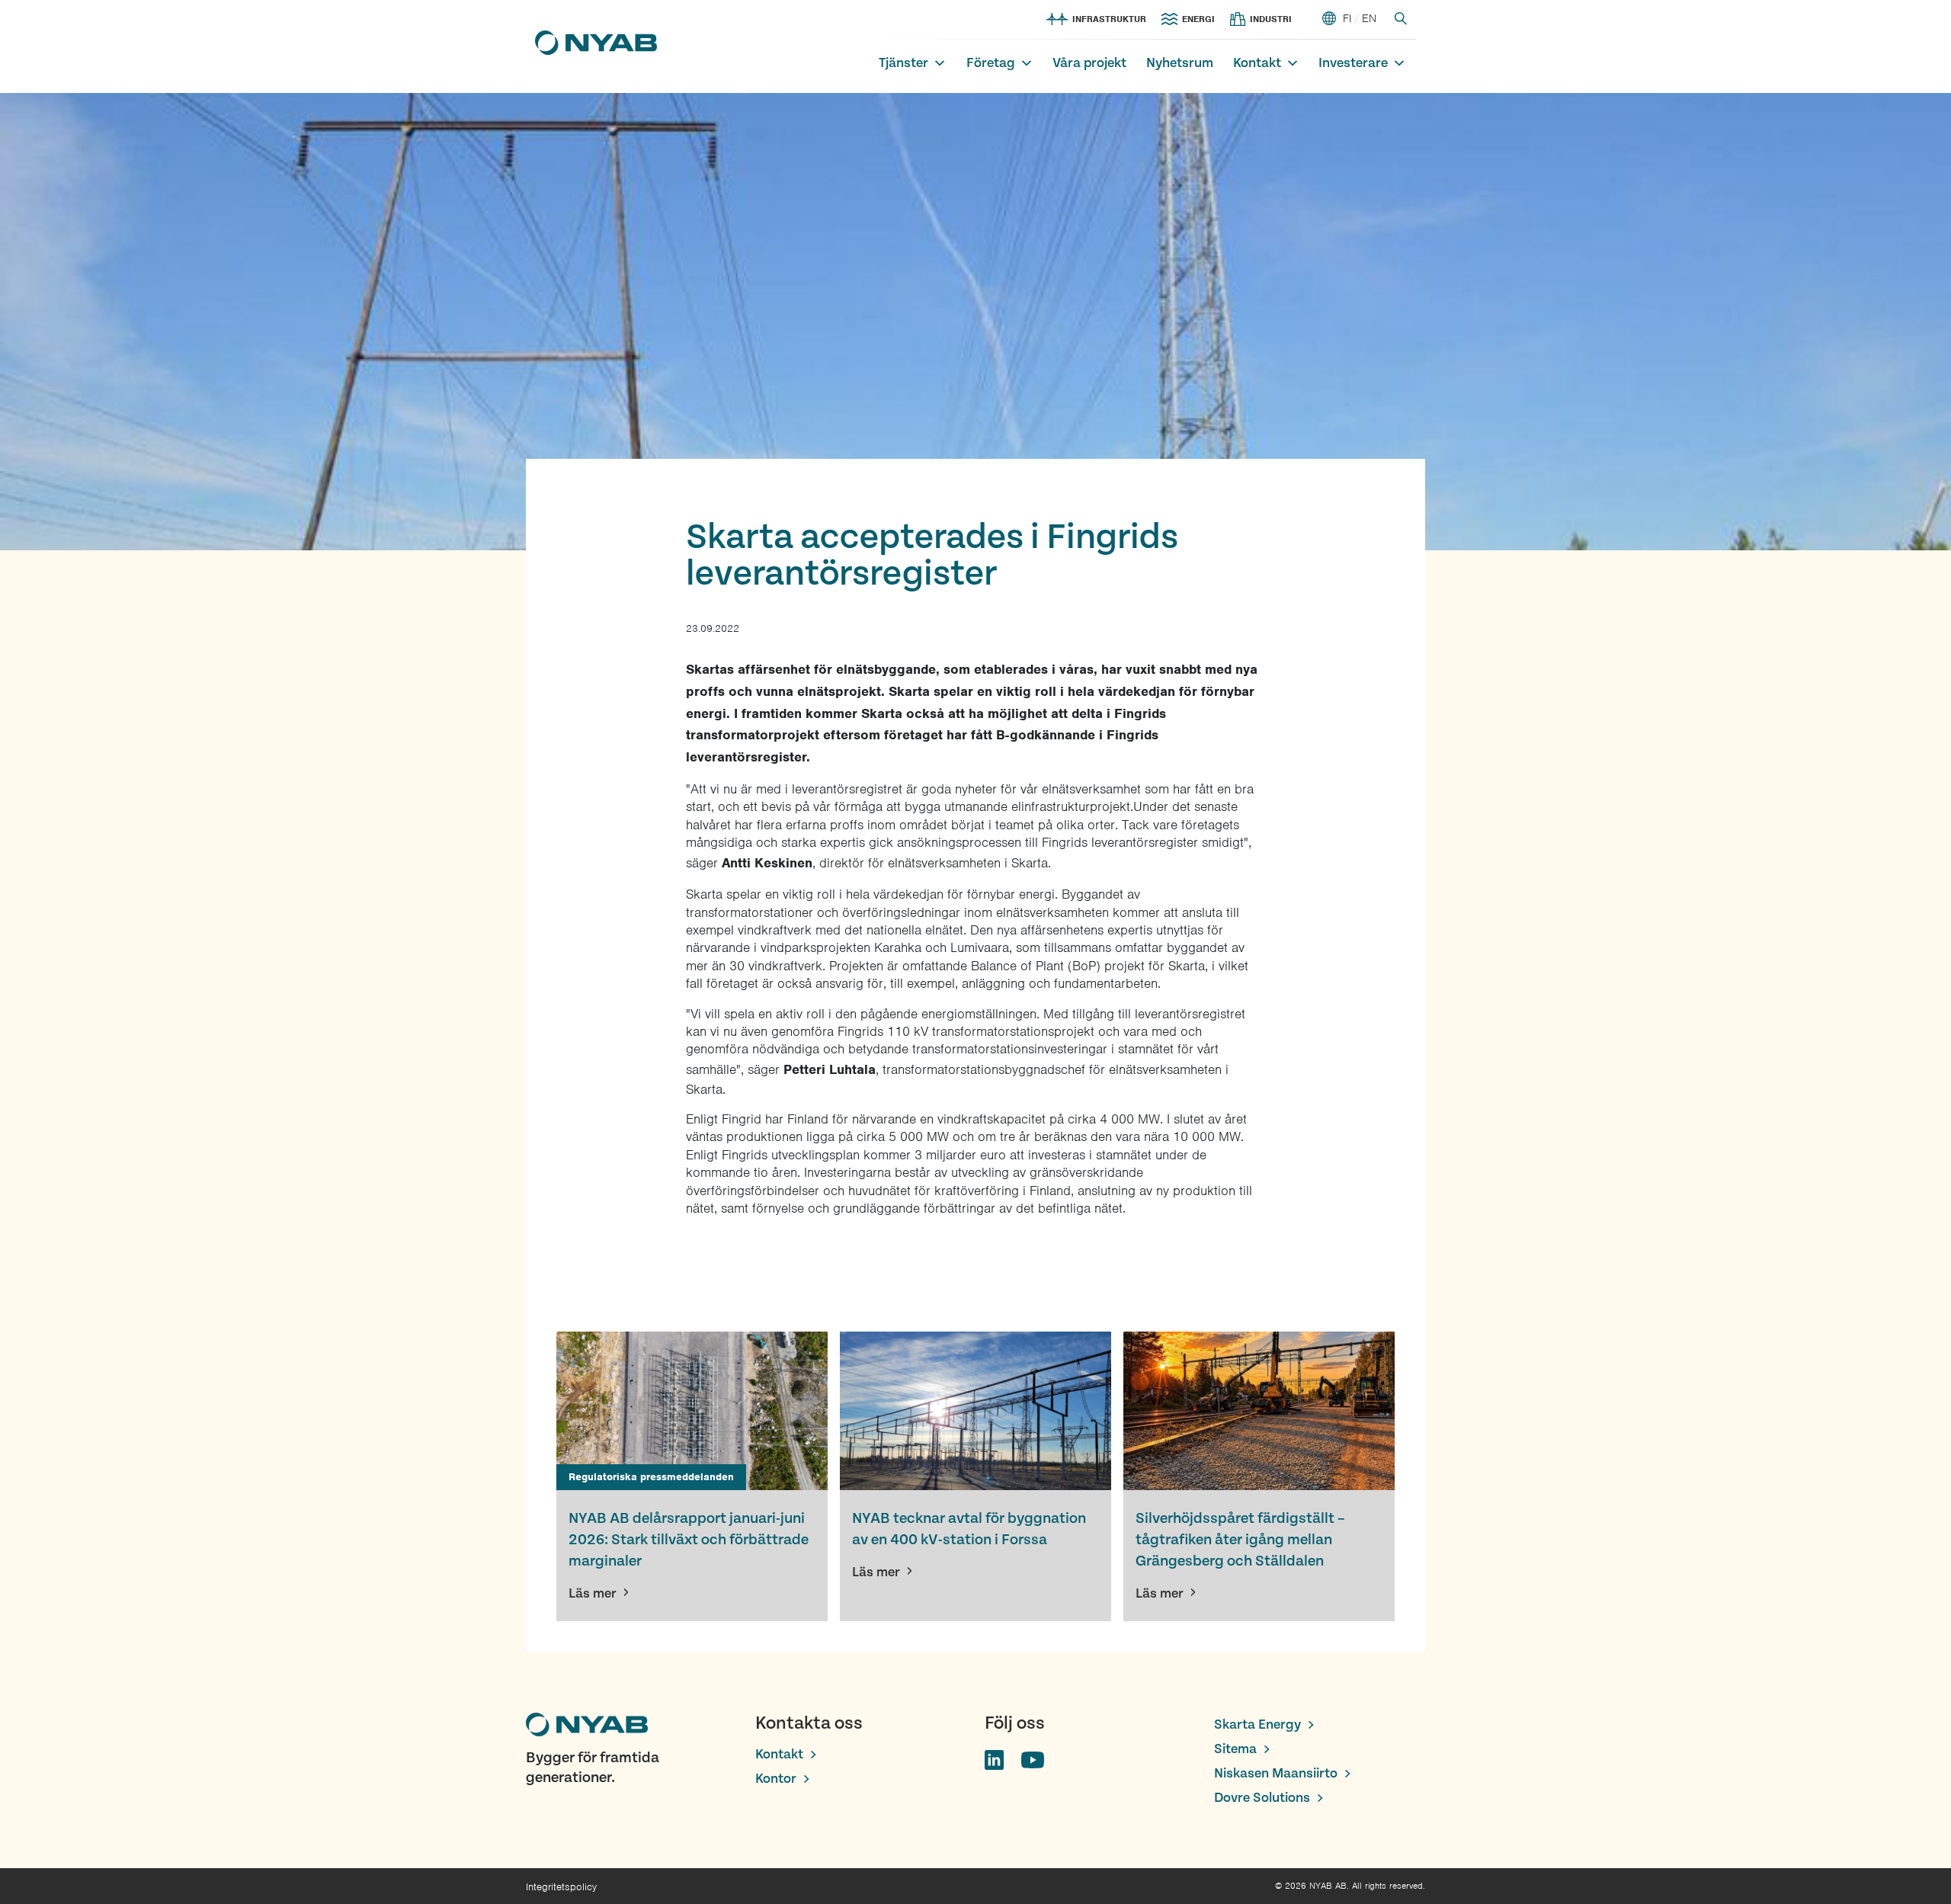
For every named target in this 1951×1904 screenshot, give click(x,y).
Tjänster (903, 63)
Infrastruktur (1109, 19)
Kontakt (1257, 63)
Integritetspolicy (561, 1887)
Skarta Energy (1257, 1724)
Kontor (776, 1779)
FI (1347, 18)
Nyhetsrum (1180, 63)
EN (1369, 18)
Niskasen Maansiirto (1276, 1773)
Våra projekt (1089, 63)
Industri (1271, 19)
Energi (1198, 19)
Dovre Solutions (1262, 1798)
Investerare (1353, 63)
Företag (991, 63)
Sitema (1235, 1749)
